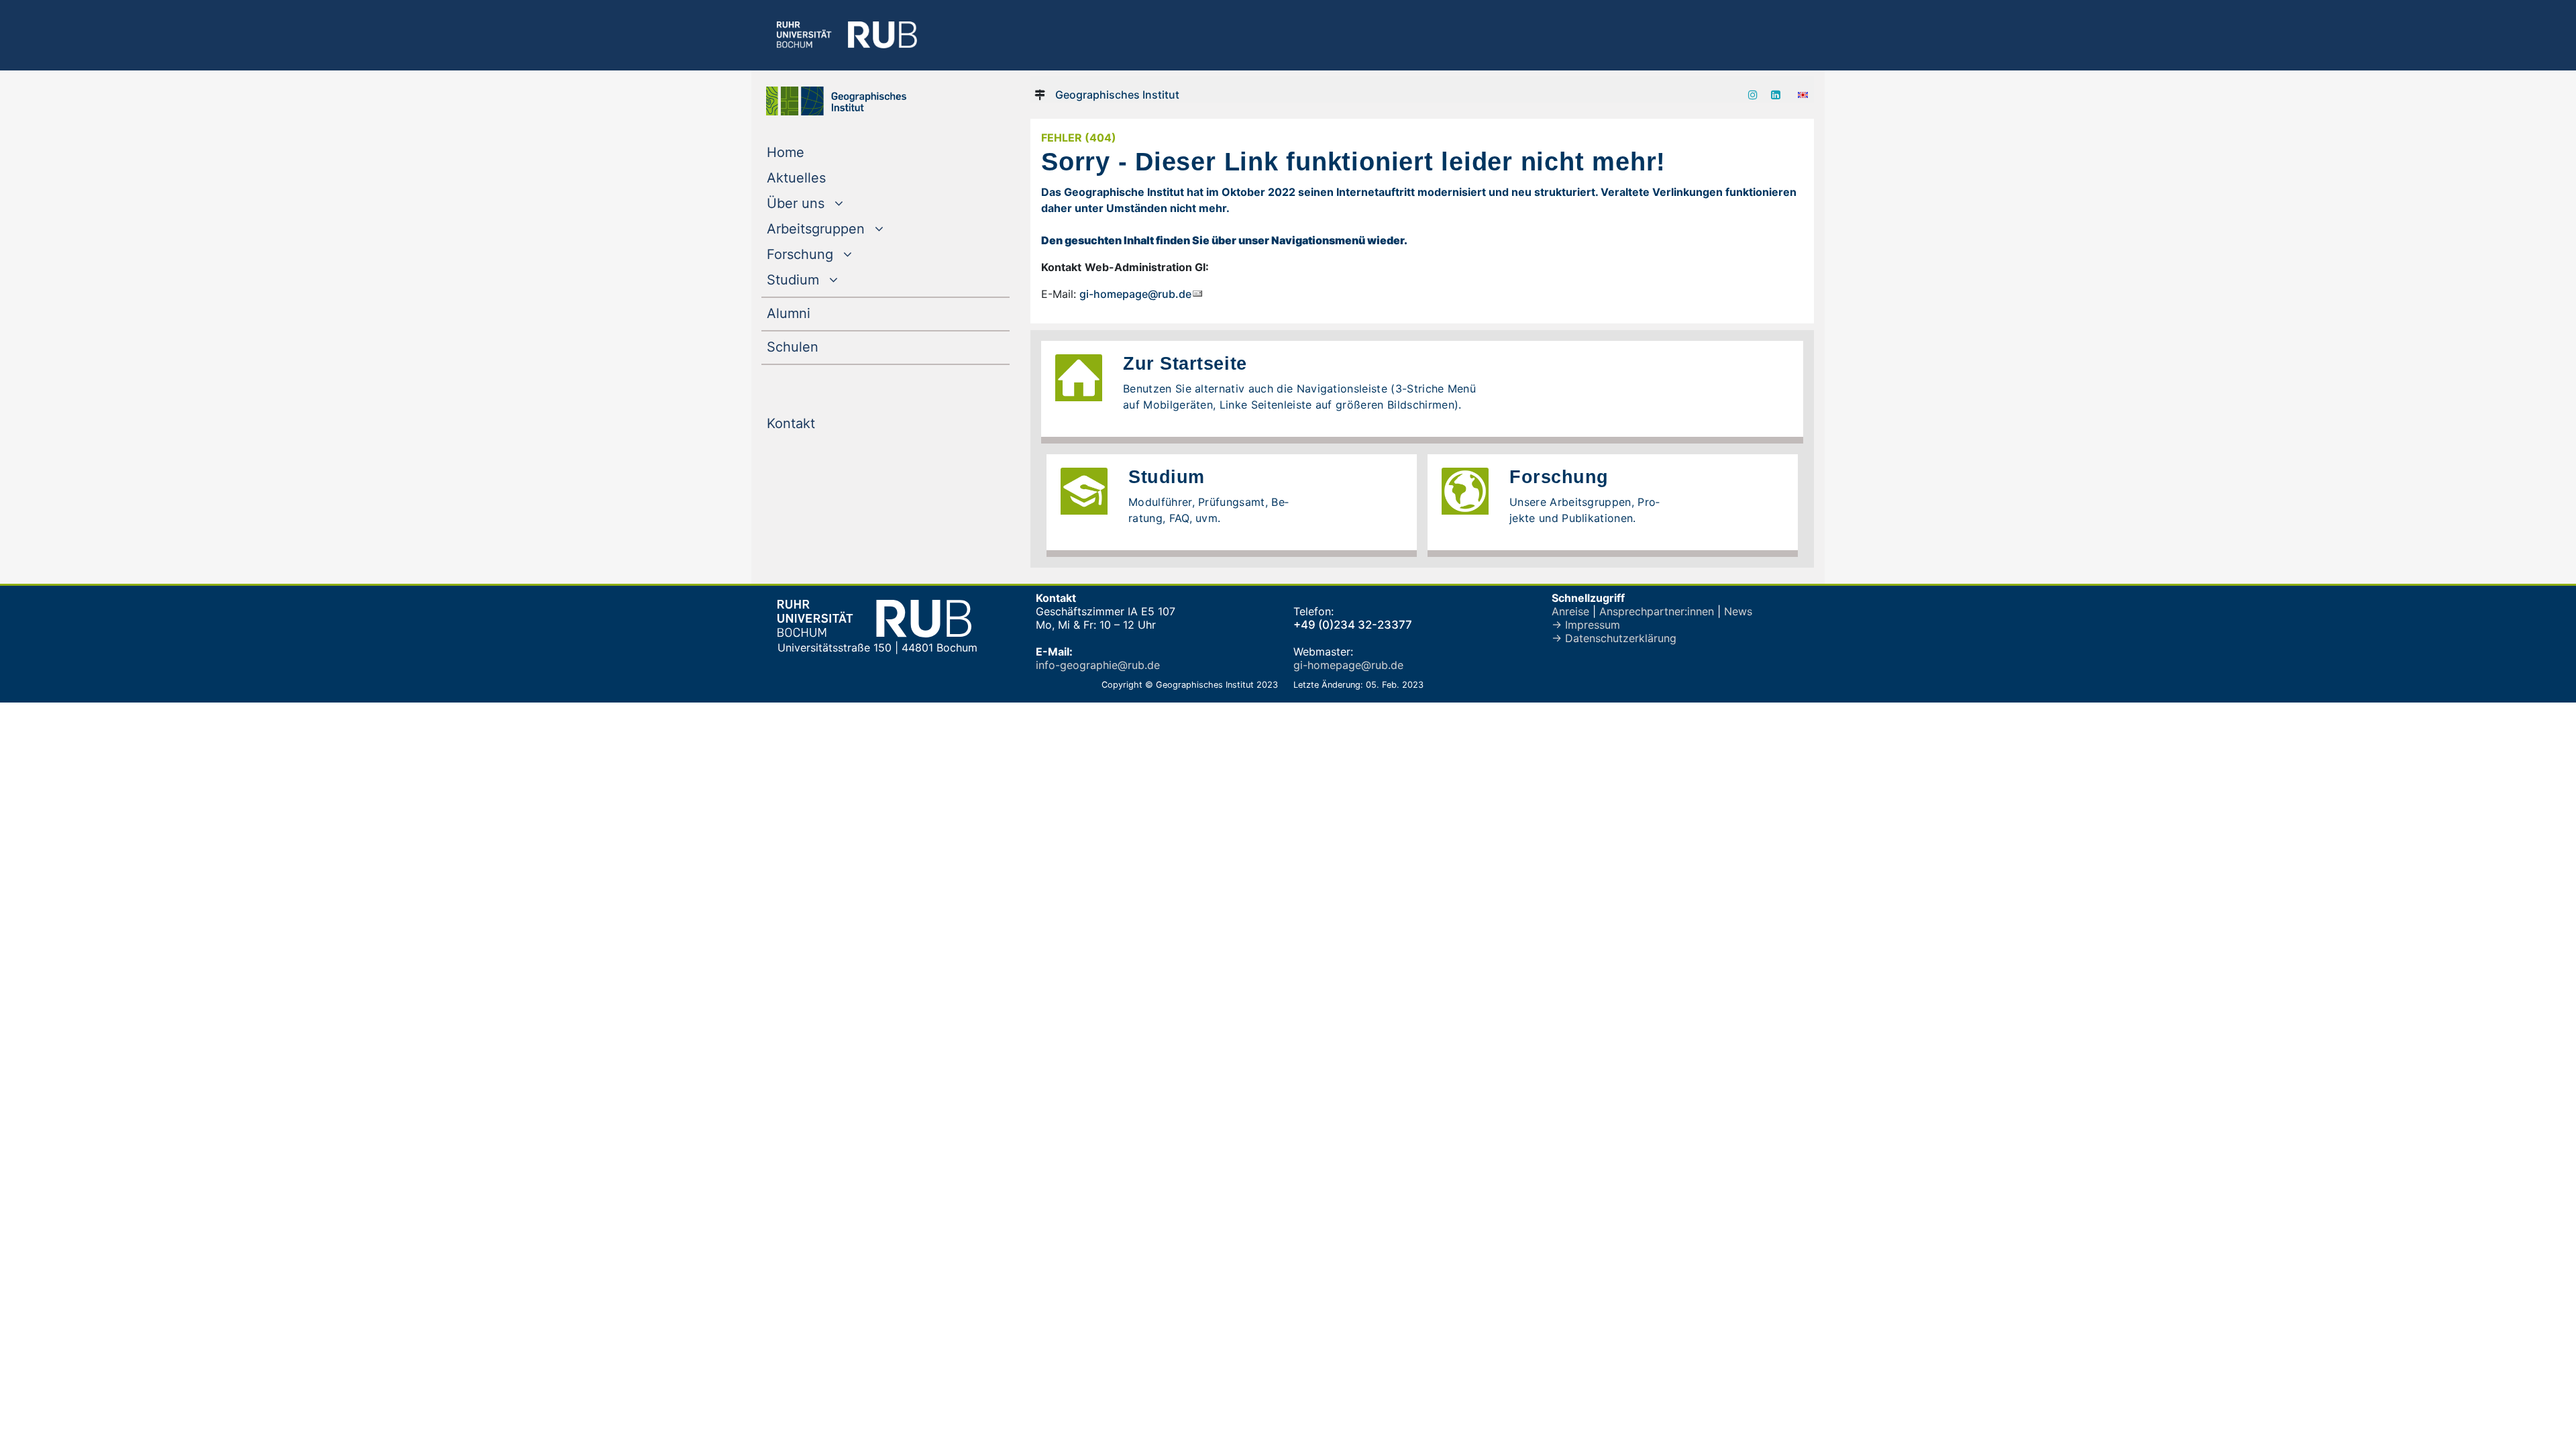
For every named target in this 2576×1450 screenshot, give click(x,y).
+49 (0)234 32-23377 (1353, 625)
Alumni (816, 313)
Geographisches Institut (1117, 95)
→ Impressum (1586, 625)
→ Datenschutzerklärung (1614, 638)
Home (813, 152)
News (1738, 611)
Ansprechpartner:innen (1657, 611)
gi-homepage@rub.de (1135, 294)
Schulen (820, 347)
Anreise (1570, 611)
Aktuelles (823, 177)
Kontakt (818, 423)
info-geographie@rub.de (1098, 665)
